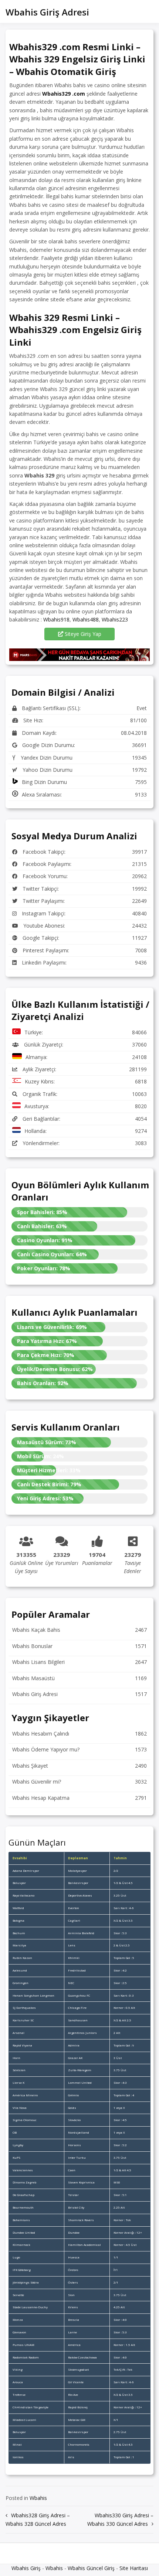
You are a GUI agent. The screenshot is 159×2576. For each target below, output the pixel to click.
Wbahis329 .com (64, 94)
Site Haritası (134, 2568)
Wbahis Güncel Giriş (91, 2568)
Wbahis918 (56, 619)
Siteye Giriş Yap (82, 634)
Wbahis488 (86, 619)
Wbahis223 (115, 619)
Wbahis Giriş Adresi (47, 12)
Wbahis (38, 2498)
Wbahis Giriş (26, 2568)
